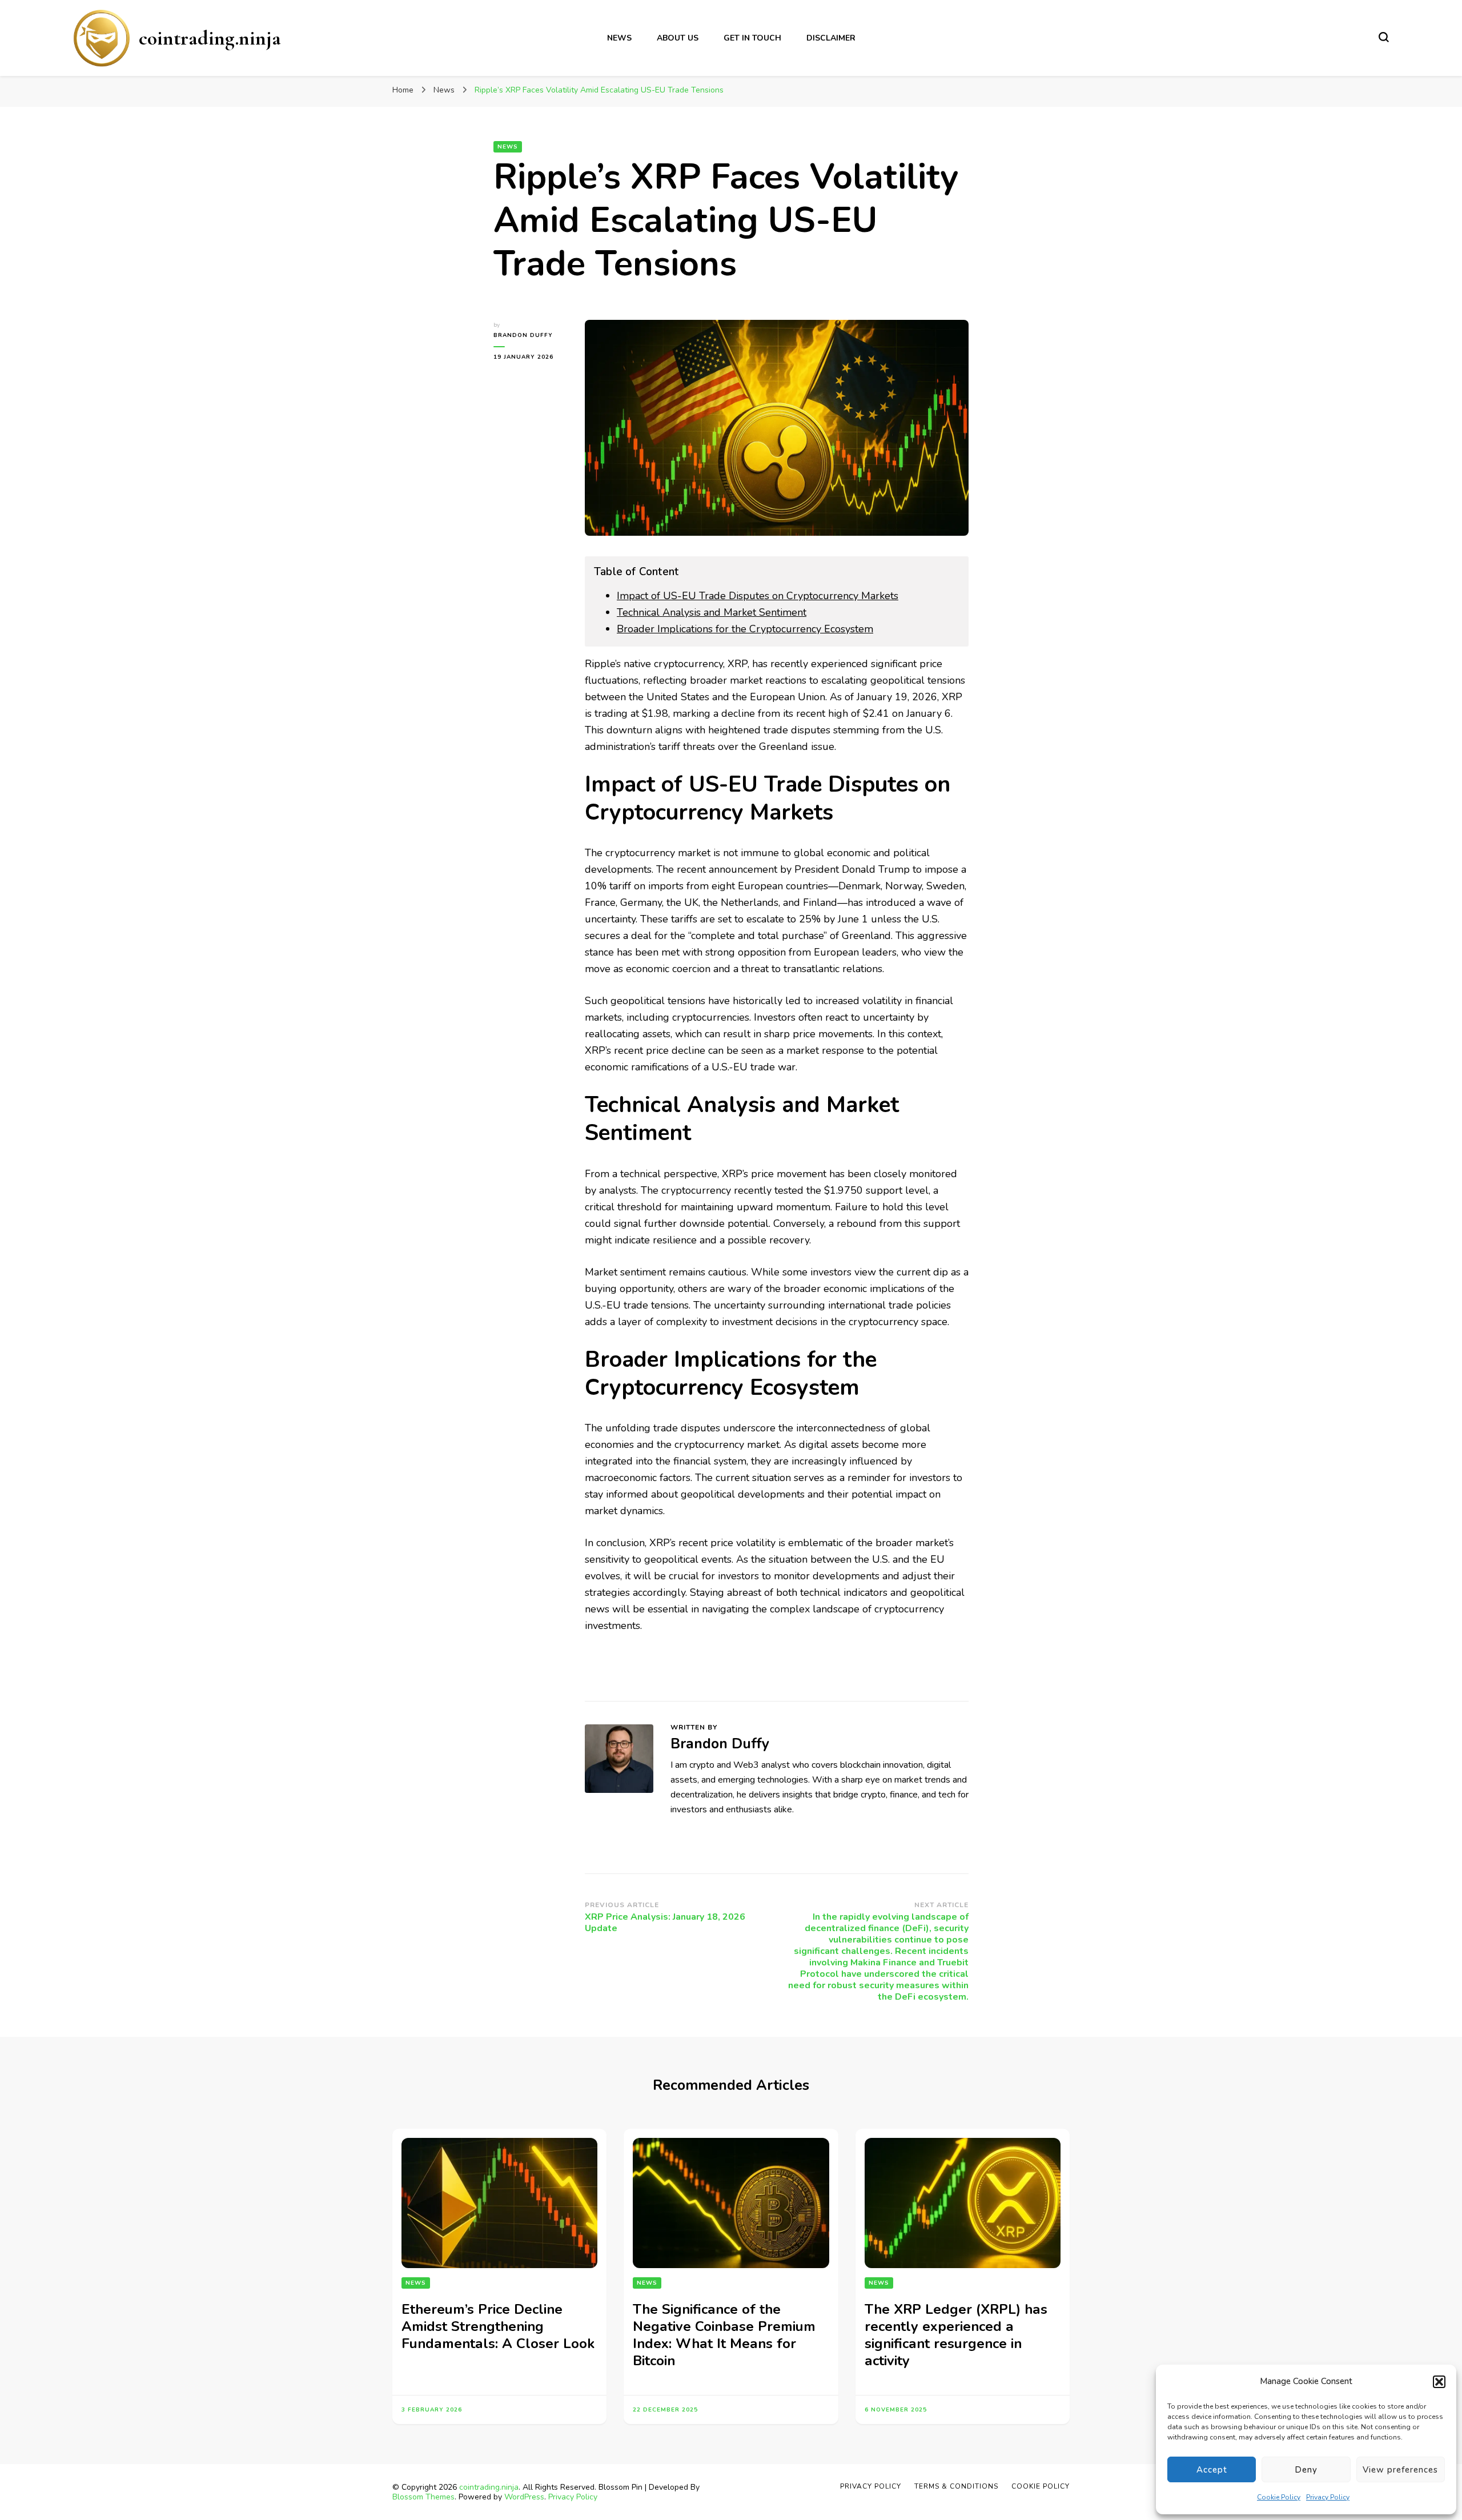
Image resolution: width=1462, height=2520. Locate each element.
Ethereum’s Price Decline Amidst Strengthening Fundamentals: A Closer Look (498, 2326)
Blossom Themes (423, 2497)
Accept (1212, 2470)
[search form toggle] (1384, 37)
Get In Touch (752, 38)
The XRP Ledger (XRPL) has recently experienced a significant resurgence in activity (956, 2335)
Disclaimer (831, 38)
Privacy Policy (1328, 2497)
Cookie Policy (1279, 2497)
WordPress (524, 2497)
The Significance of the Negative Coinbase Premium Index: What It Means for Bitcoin (724, 2335)
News (619, 38)
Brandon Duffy (523, 335)
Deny (1306, 2470)
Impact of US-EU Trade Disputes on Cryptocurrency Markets (758, 596)
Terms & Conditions (956, 2486)
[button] (1439, 2382)
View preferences (1400, 2470)
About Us (678, 38)
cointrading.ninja (210, 38)
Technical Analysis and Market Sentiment (712, 612)
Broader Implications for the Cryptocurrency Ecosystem (745, 629)
